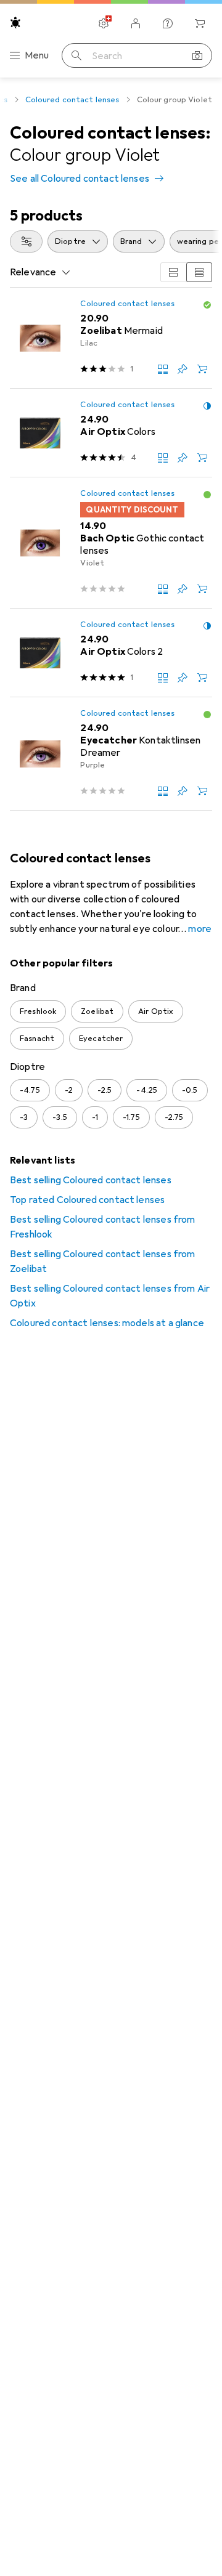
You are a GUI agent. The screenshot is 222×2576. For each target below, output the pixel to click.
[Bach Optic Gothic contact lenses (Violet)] (111, 543)
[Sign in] (136, 23)
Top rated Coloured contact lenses (87, 1200)
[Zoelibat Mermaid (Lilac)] (111, 338)
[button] (207, 305)
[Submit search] (76, 55)
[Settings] (104, 23)
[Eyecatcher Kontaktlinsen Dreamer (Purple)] (111, 754)
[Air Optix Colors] (111, 433)
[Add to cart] (202, 369)
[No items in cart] (200, 23)
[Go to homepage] (15, 22)
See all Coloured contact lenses (80, 179)
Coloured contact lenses (72, 100)
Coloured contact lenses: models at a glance (107, 1323)
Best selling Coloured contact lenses (91, 1180)
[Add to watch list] (183, 369)
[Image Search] (197, 55)
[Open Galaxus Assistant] (168, 23)
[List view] (199, 272)
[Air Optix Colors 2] (111, 653)
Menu (37, 55)
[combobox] (26, 241)
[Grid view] (173, 272)
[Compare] (163, 369)
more (200, 929)
